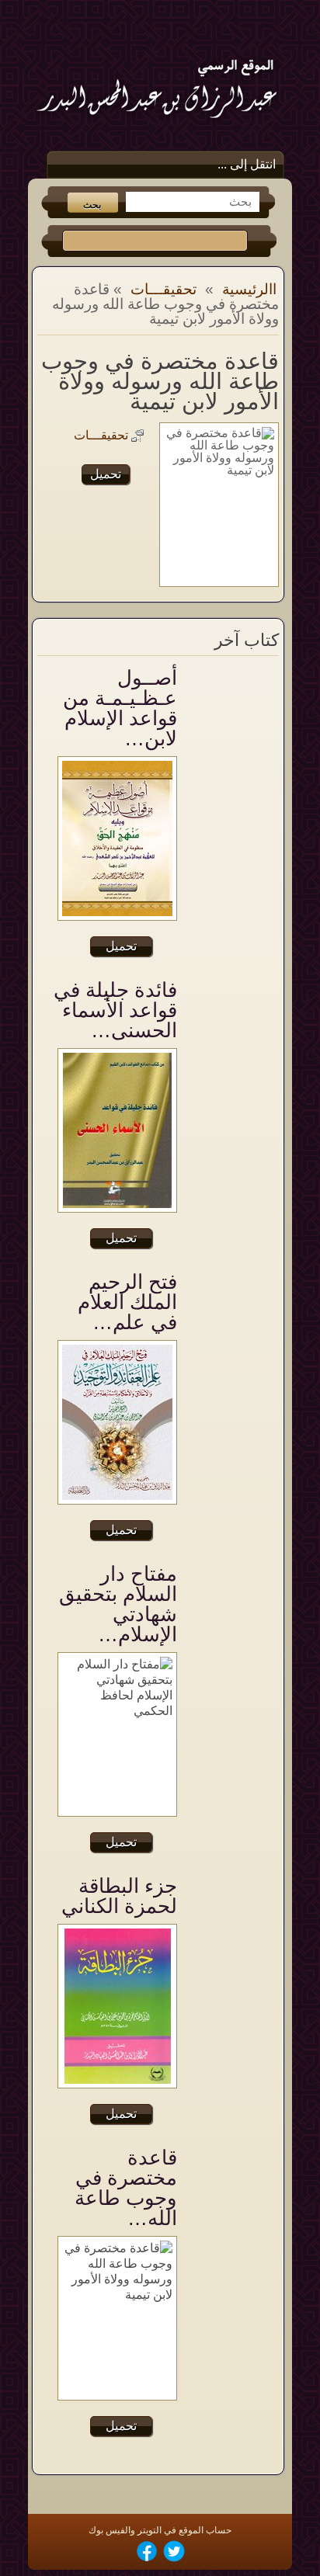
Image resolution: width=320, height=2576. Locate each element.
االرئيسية (249, 289)
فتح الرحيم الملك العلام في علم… (127, 1302)
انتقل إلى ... (247, 164)
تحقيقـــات (163, 289)
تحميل (106, 474)
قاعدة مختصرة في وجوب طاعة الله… (126, 2188)
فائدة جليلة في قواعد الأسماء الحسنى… (115, 1010)
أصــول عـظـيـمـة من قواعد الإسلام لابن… (120, 708)
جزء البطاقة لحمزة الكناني (119, 1896)
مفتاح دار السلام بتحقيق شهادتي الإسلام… (118, 1604)
